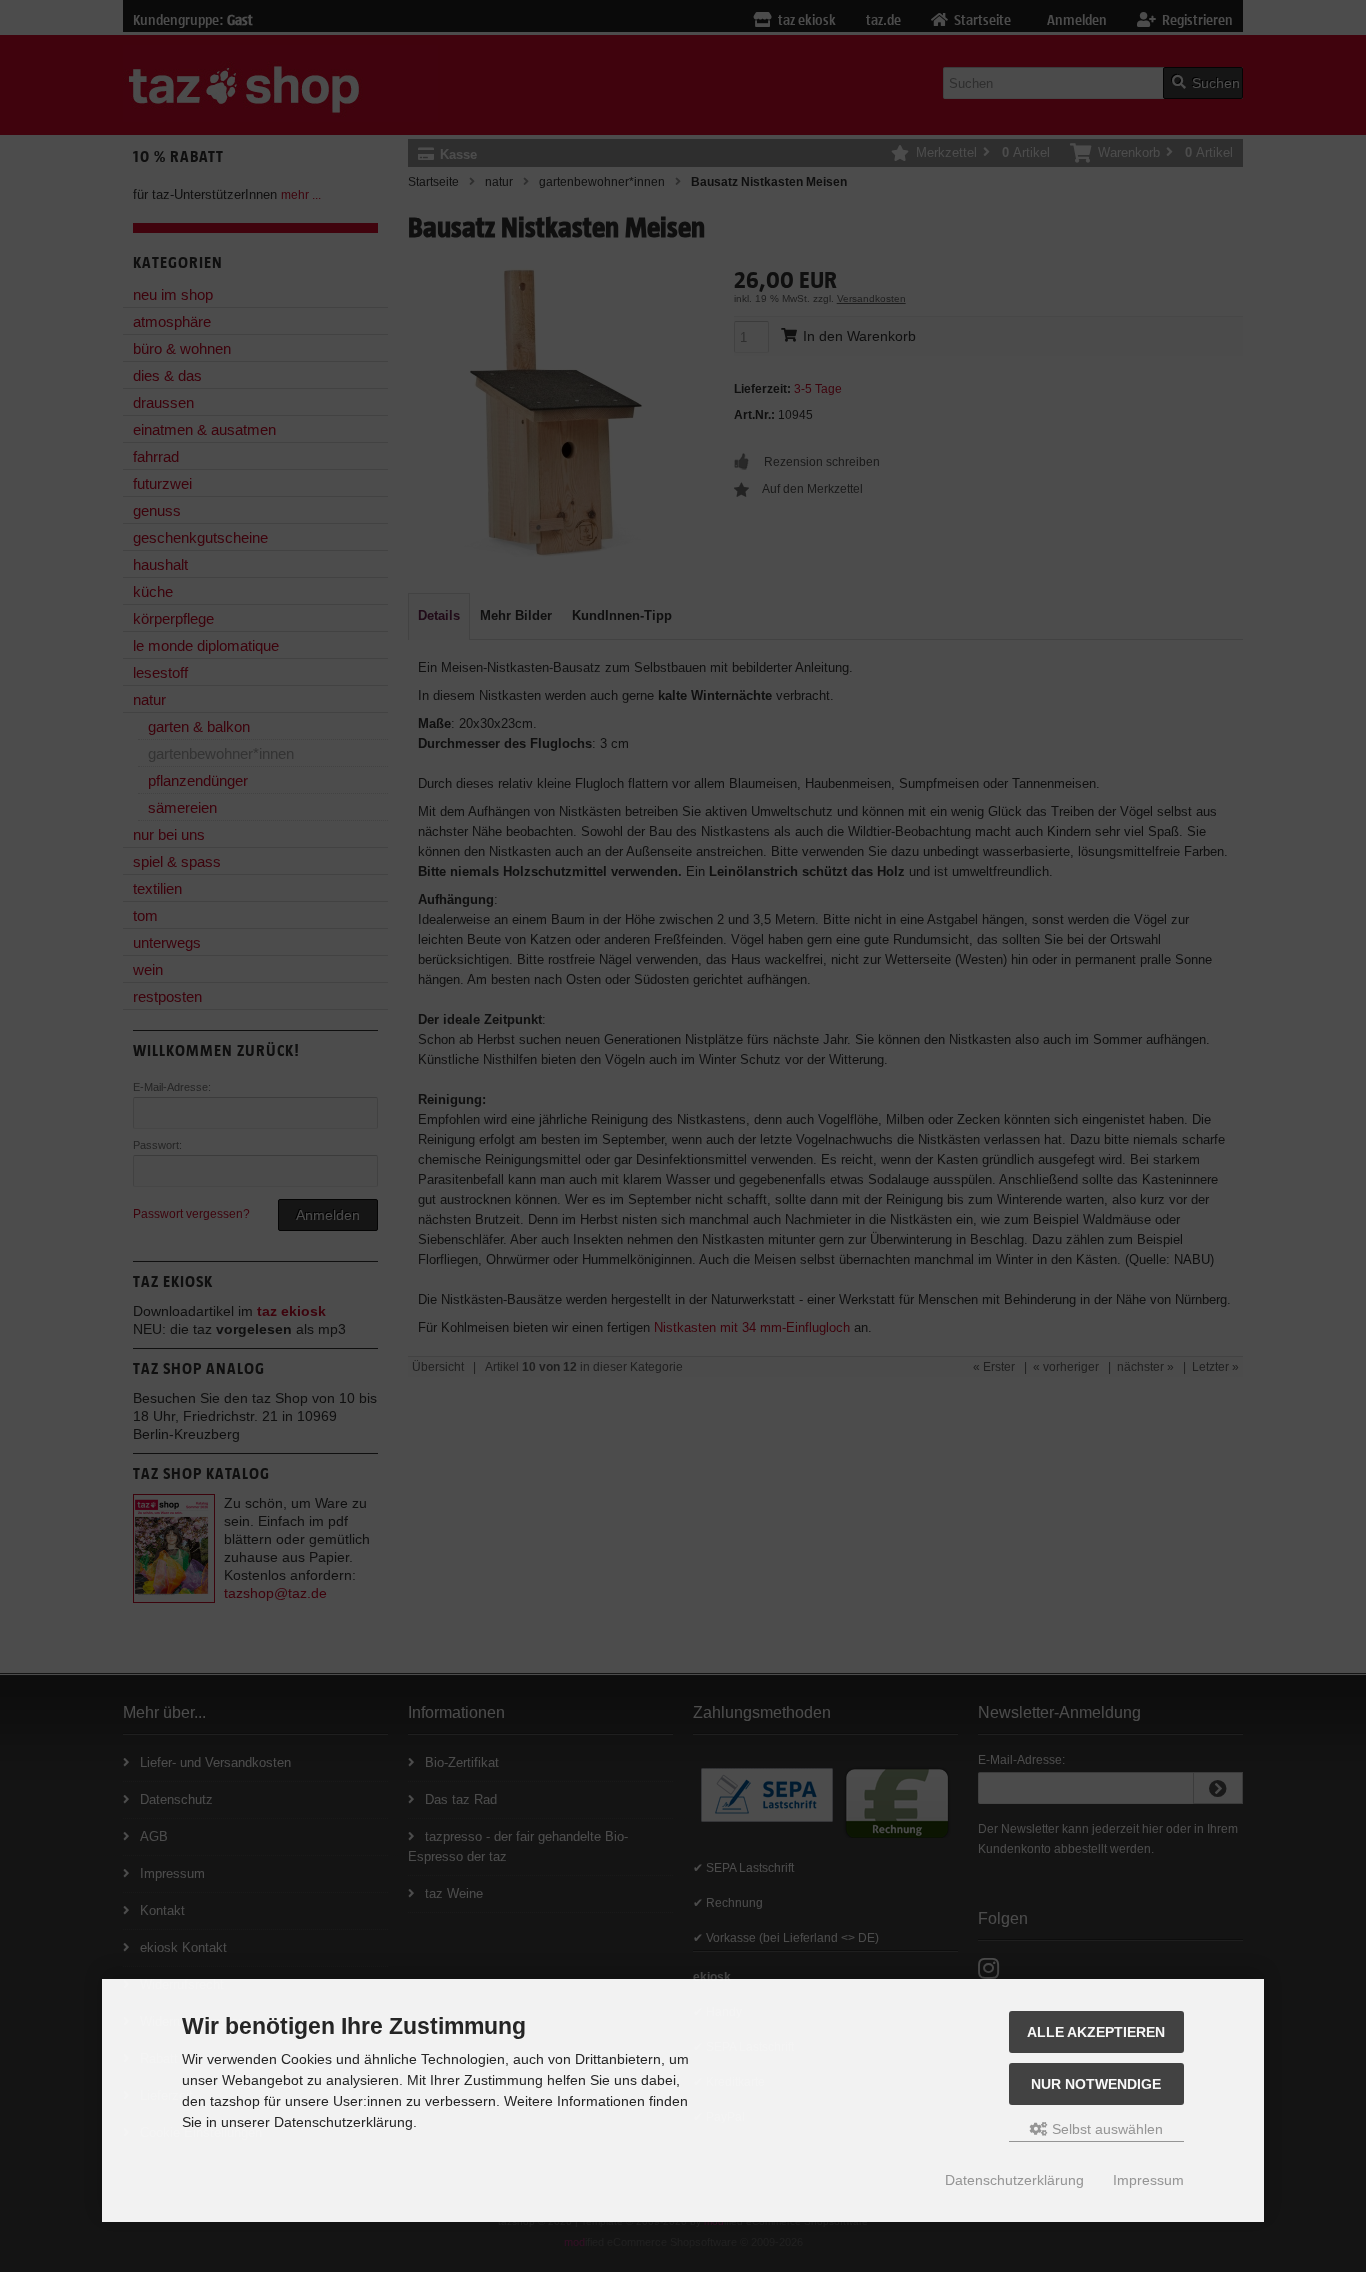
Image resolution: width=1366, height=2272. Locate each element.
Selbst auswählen (1105, 2129)
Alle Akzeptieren (1096, 2032)
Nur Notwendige (1096, 2084)
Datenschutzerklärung (1014, 2180)
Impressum (1148, 2180)
